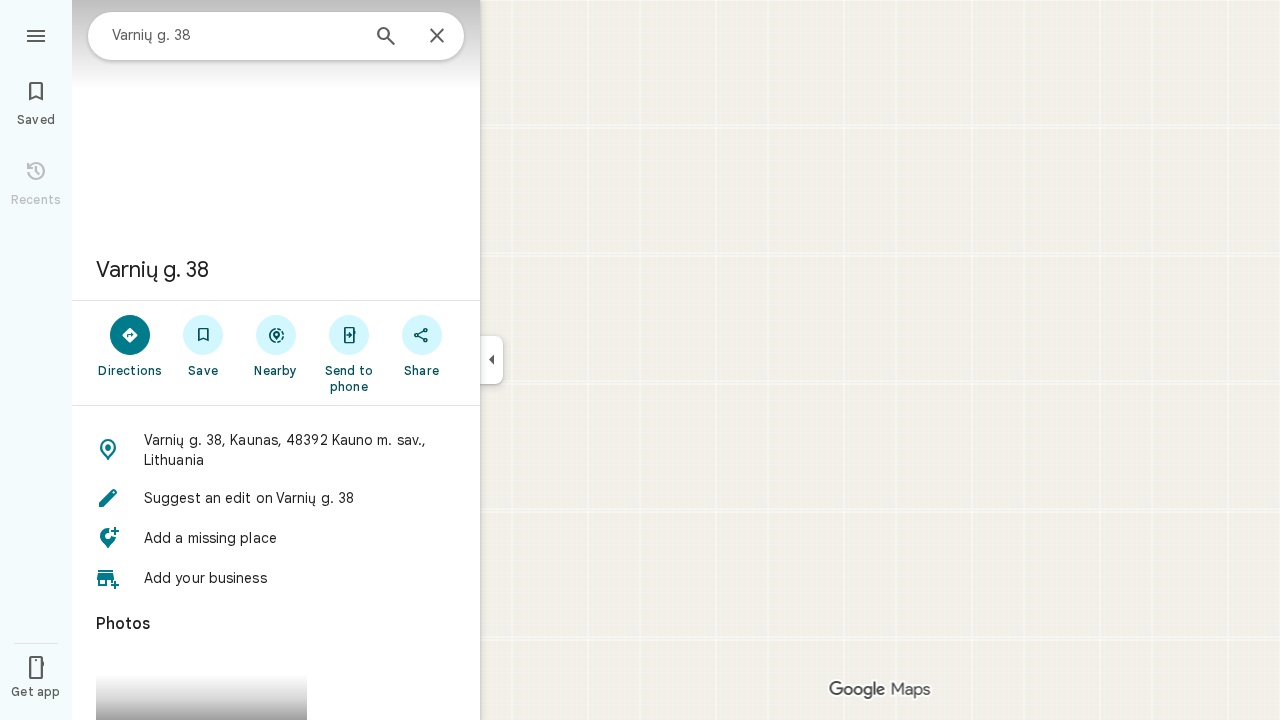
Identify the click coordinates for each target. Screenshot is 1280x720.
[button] (276, 450)
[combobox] (235, 35)
